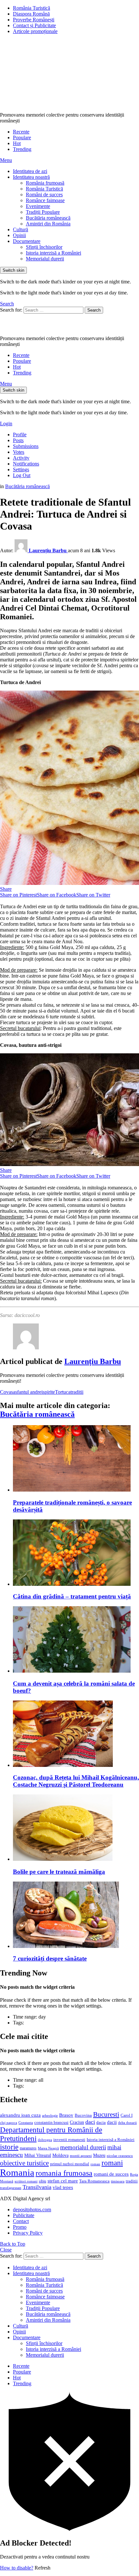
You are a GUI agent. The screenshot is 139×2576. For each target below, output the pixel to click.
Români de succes (44, 195)
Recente (21, 132)
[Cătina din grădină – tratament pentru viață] (76, 1553)
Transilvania (37, 2187)
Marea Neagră (48, 2148)
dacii (112, 2122)
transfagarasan (11, 2188)
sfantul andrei (29, 1392)
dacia (101, 2123)
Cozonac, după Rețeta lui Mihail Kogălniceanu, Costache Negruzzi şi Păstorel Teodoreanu (76, 1781)
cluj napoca (9, 2123)
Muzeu (99, 2155)
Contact (21, 2221)
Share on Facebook (57, 895)
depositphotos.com (32, 2210)
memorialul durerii (83, 2147)
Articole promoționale (35, 31)
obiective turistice (24, 2163)
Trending (22, 149)
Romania (17, 2172)
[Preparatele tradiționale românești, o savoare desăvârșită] (76, 1459)
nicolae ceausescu (120, 2156)
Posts (18, 440)
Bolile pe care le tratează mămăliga (59, 1872)
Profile (20, 435)
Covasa (8, 1392)
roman (95, 2164)
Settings (21, 469)
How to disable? (17, 2568)
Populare (22, 137)
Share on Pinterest (18, 895)
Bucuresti (106, 2114)
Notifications (26, 464)
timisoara (118, 2181)
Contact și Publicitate (34, 25)
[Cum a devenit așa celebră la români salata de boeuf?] (76, 1640)
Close (6, 2250)
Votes (19, 452)
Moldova (60, 2155)
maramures (28, 2148)
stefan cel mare (63, 2181)
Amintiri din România (48, 224)
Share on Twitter (93, 895)
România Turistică (32, 8)
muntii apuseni (81, 2156)
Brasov (66, 2115)
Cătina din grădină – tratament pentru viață (72, 1596)
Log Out (22, 475)
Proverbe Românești (34, 20)
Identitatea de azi (30, 171)
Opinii (19, 235)
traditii (77, 1392)
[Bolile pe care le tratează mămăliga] (76, 1828)
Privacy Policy (28, 2233)
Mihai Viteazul (38, 2155)
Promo (20, 2227)
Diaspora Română (31, 14)
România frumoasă (45, 183)
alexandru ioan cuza (20, 2115)
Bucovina (83, 2115)
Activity (21, 458)
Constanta (26, 2123)
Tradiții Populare (43, 212)
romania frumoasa (64, 2173)
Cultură (21, 229)
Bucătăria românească (48, 218)
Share (6, 889)
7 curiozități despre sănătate (50, 1958)
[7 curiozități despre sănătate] (76, 1915)
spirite (49, 1392)
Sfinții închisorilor (44, 247)
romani (112, 2163)
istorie (9, 2147)
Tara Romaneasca (94, 2181)
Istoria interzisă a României (53, 253)
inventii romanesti (69, 2140)
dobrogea (45, 2140)
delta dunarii (127, 2123)
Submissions (26, 446)
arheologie (50, 2116)
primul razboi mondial (70, 2164)
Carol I (127, 2115)
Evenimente (38, 206)
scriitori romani (26, 2181)
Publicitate (24, 2215)
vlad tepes (63, 2187)
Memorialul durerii (45, 259)
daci (90, 2122)
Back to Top (13, 2244)
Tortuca (63, 1392)
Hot (17, 143)
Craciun (77, 2122)
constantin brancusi (51, 2123)
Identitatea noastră (31, 177)
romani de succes (111, 2174)
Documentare (27, 241)
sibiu (43, 2181)
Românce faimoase (45, 200)
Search (94, 310)
